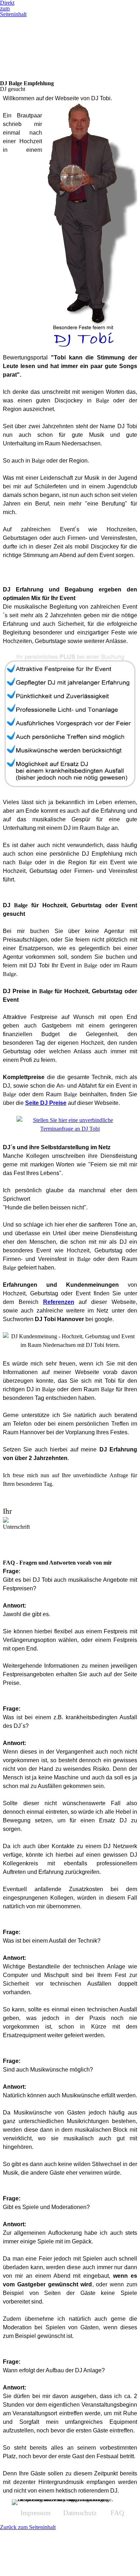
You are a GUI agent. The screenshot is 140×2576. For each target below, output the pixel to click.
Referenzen (59, 1302)
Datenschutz (80, 2513)
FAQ (117, 2513)
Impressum (36, 2513)
